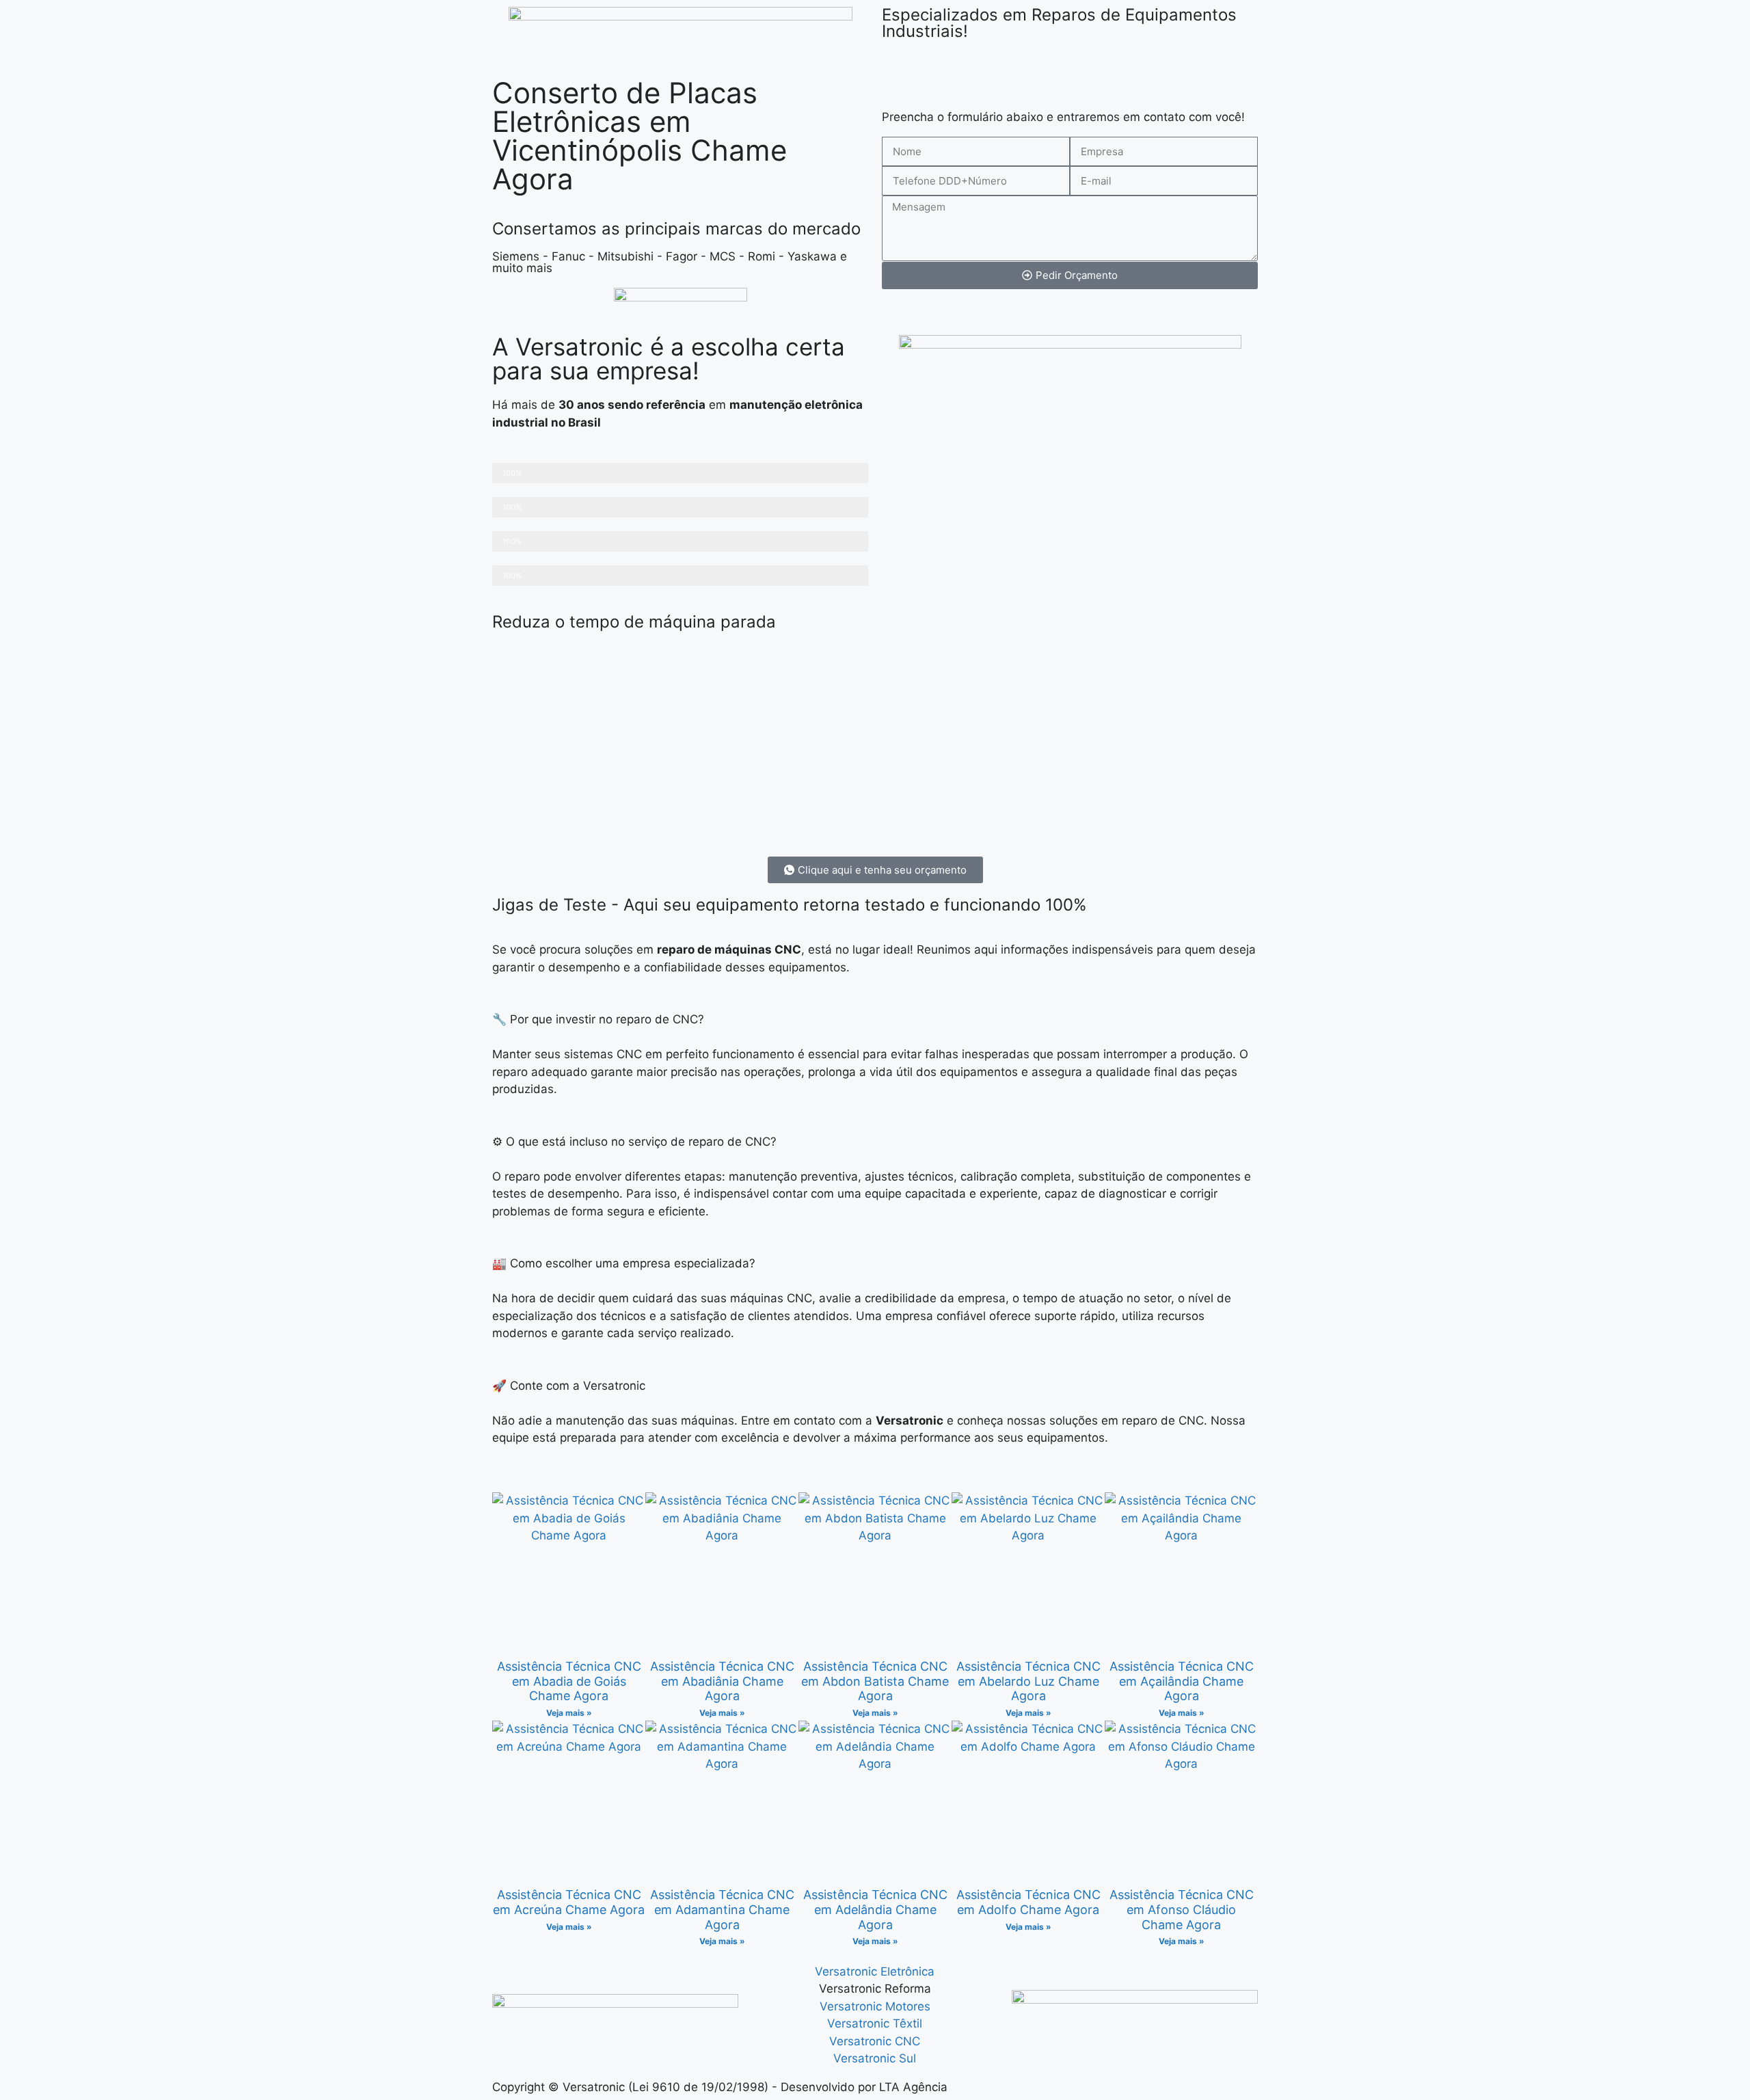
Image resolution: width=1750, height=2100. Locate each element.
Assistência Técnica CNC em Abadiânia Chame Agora (722, 1681)
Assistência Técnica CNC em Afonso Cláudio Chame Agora (1182, 1909)
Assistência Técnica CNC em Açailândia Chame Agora (1182, 1681)
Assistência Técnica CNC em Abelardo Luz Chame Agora (1028, 1681)
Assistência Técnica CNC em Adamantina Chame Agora (722, 1909)
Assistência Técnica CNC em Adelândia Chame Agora (875, 1909)
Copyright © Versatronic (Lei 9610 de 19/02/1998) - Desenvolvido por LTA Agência (720, 2087)
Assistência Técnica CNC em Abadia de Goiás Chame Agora (569, 1681)
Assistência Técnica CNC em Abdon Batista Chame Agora (875, 1681)
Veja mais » (569, 1713)
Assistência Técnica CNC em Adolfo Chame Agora (1028, 1902)
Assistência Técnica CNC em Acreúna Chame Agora (569, 1902)
